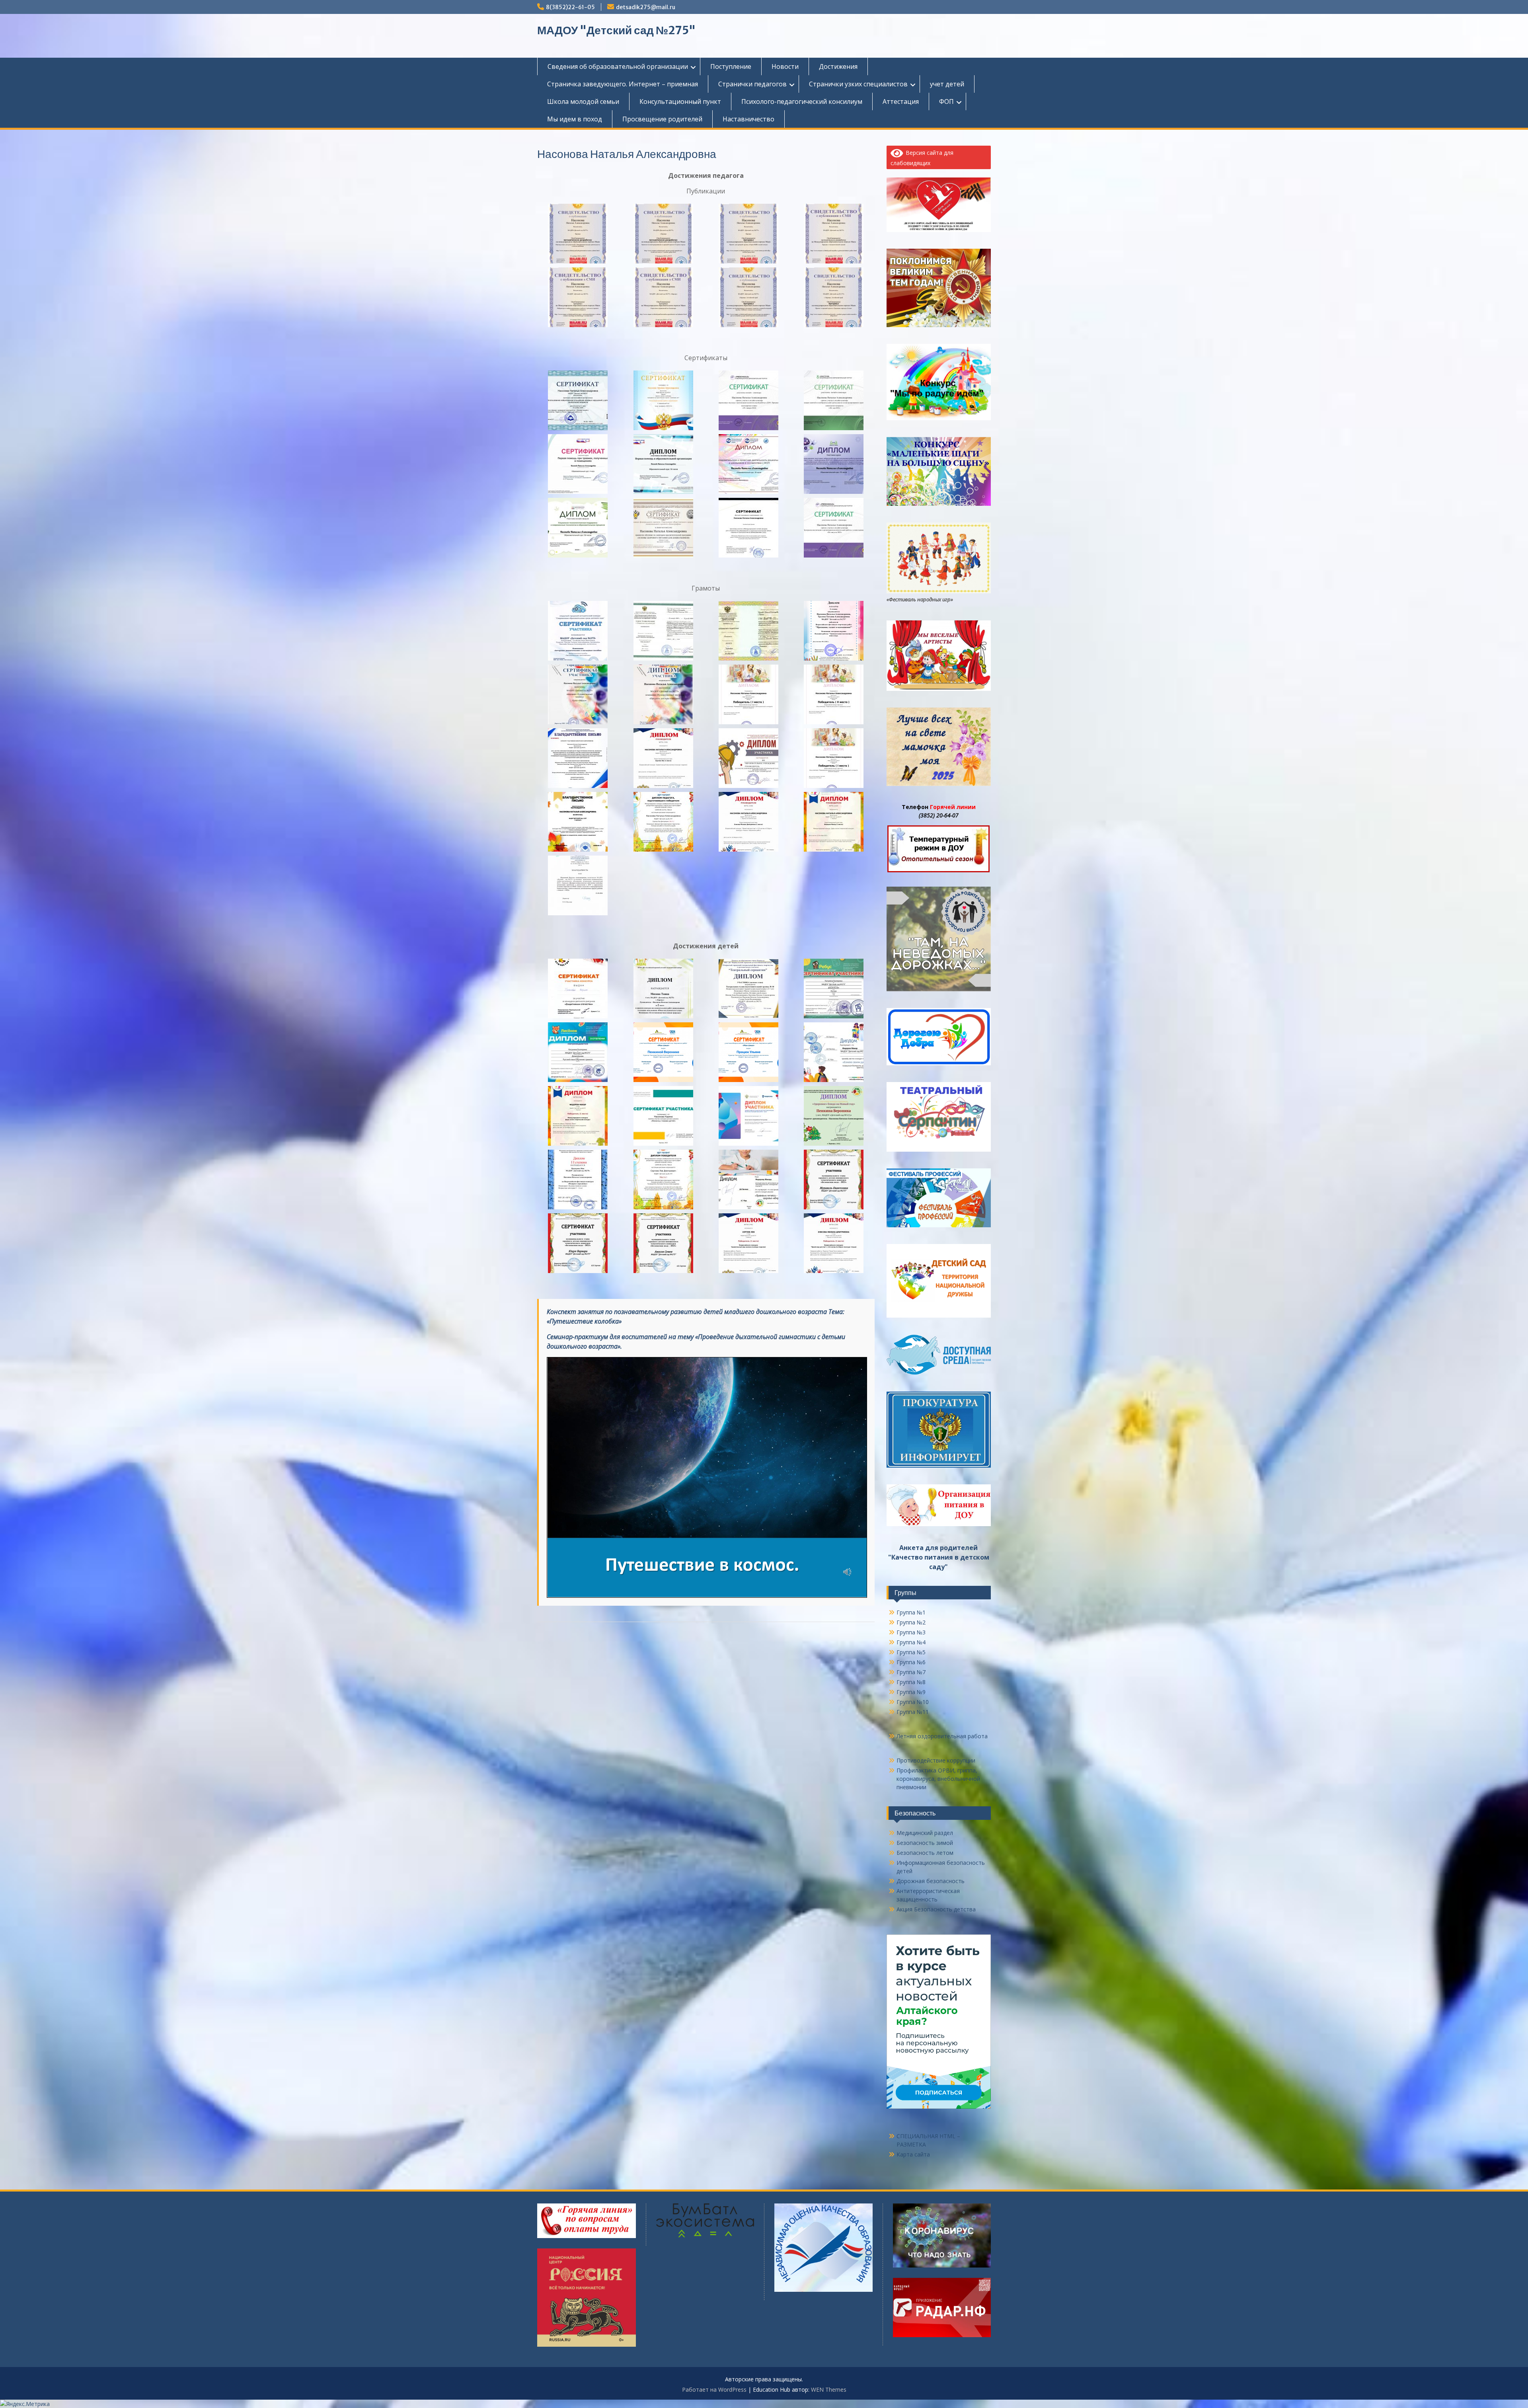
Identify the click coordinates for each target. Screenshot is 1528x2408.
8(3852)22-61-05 (570, 7)
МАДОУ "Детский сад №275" (616, 30)
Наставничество (748, 119)
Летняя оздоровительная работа (942, 1736)
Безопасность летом (925, 1853)
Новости (785, 66)
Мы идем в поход (575, 119)
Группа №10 (913, 1702)
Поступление (731, 66)
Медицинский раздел (925, 1833)
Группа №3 (911, 1632)
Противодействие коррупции (936, 1760)
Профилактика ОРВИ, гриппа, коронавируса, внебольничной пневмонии (938, 1779)
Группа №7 (911, 1672)
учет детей (947, 84)
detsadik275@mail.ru (646, 7)
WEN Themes (829, 2389)
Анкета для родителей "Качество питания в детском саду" (939, 1557)
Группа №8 (911, 1682)
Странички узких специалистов (858, 84)
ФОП (946, 101)
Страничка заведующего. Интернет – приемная (623, 84)
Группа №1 (911, 1612)
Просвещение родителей (662, 119)
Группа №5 (911, 1652)
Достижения (838, 66)
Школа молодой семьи (583, 101)
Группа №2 (911, 1622)
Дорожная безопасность (931, 1881)
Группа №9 (911, 1692)
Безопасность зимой (925, 1843)
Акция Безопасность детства (936, 1909)
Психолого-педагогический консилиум (802, 101)
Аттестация (901, 101)
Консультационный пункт (680, 101)
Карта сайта (913, 2154)
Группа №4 (911, 1642)
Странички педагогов (752, 84)
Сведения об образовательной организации (618, 66)
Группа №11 (913, 1712)
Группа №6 (911, 1662)
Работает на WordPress (714, 2389)
